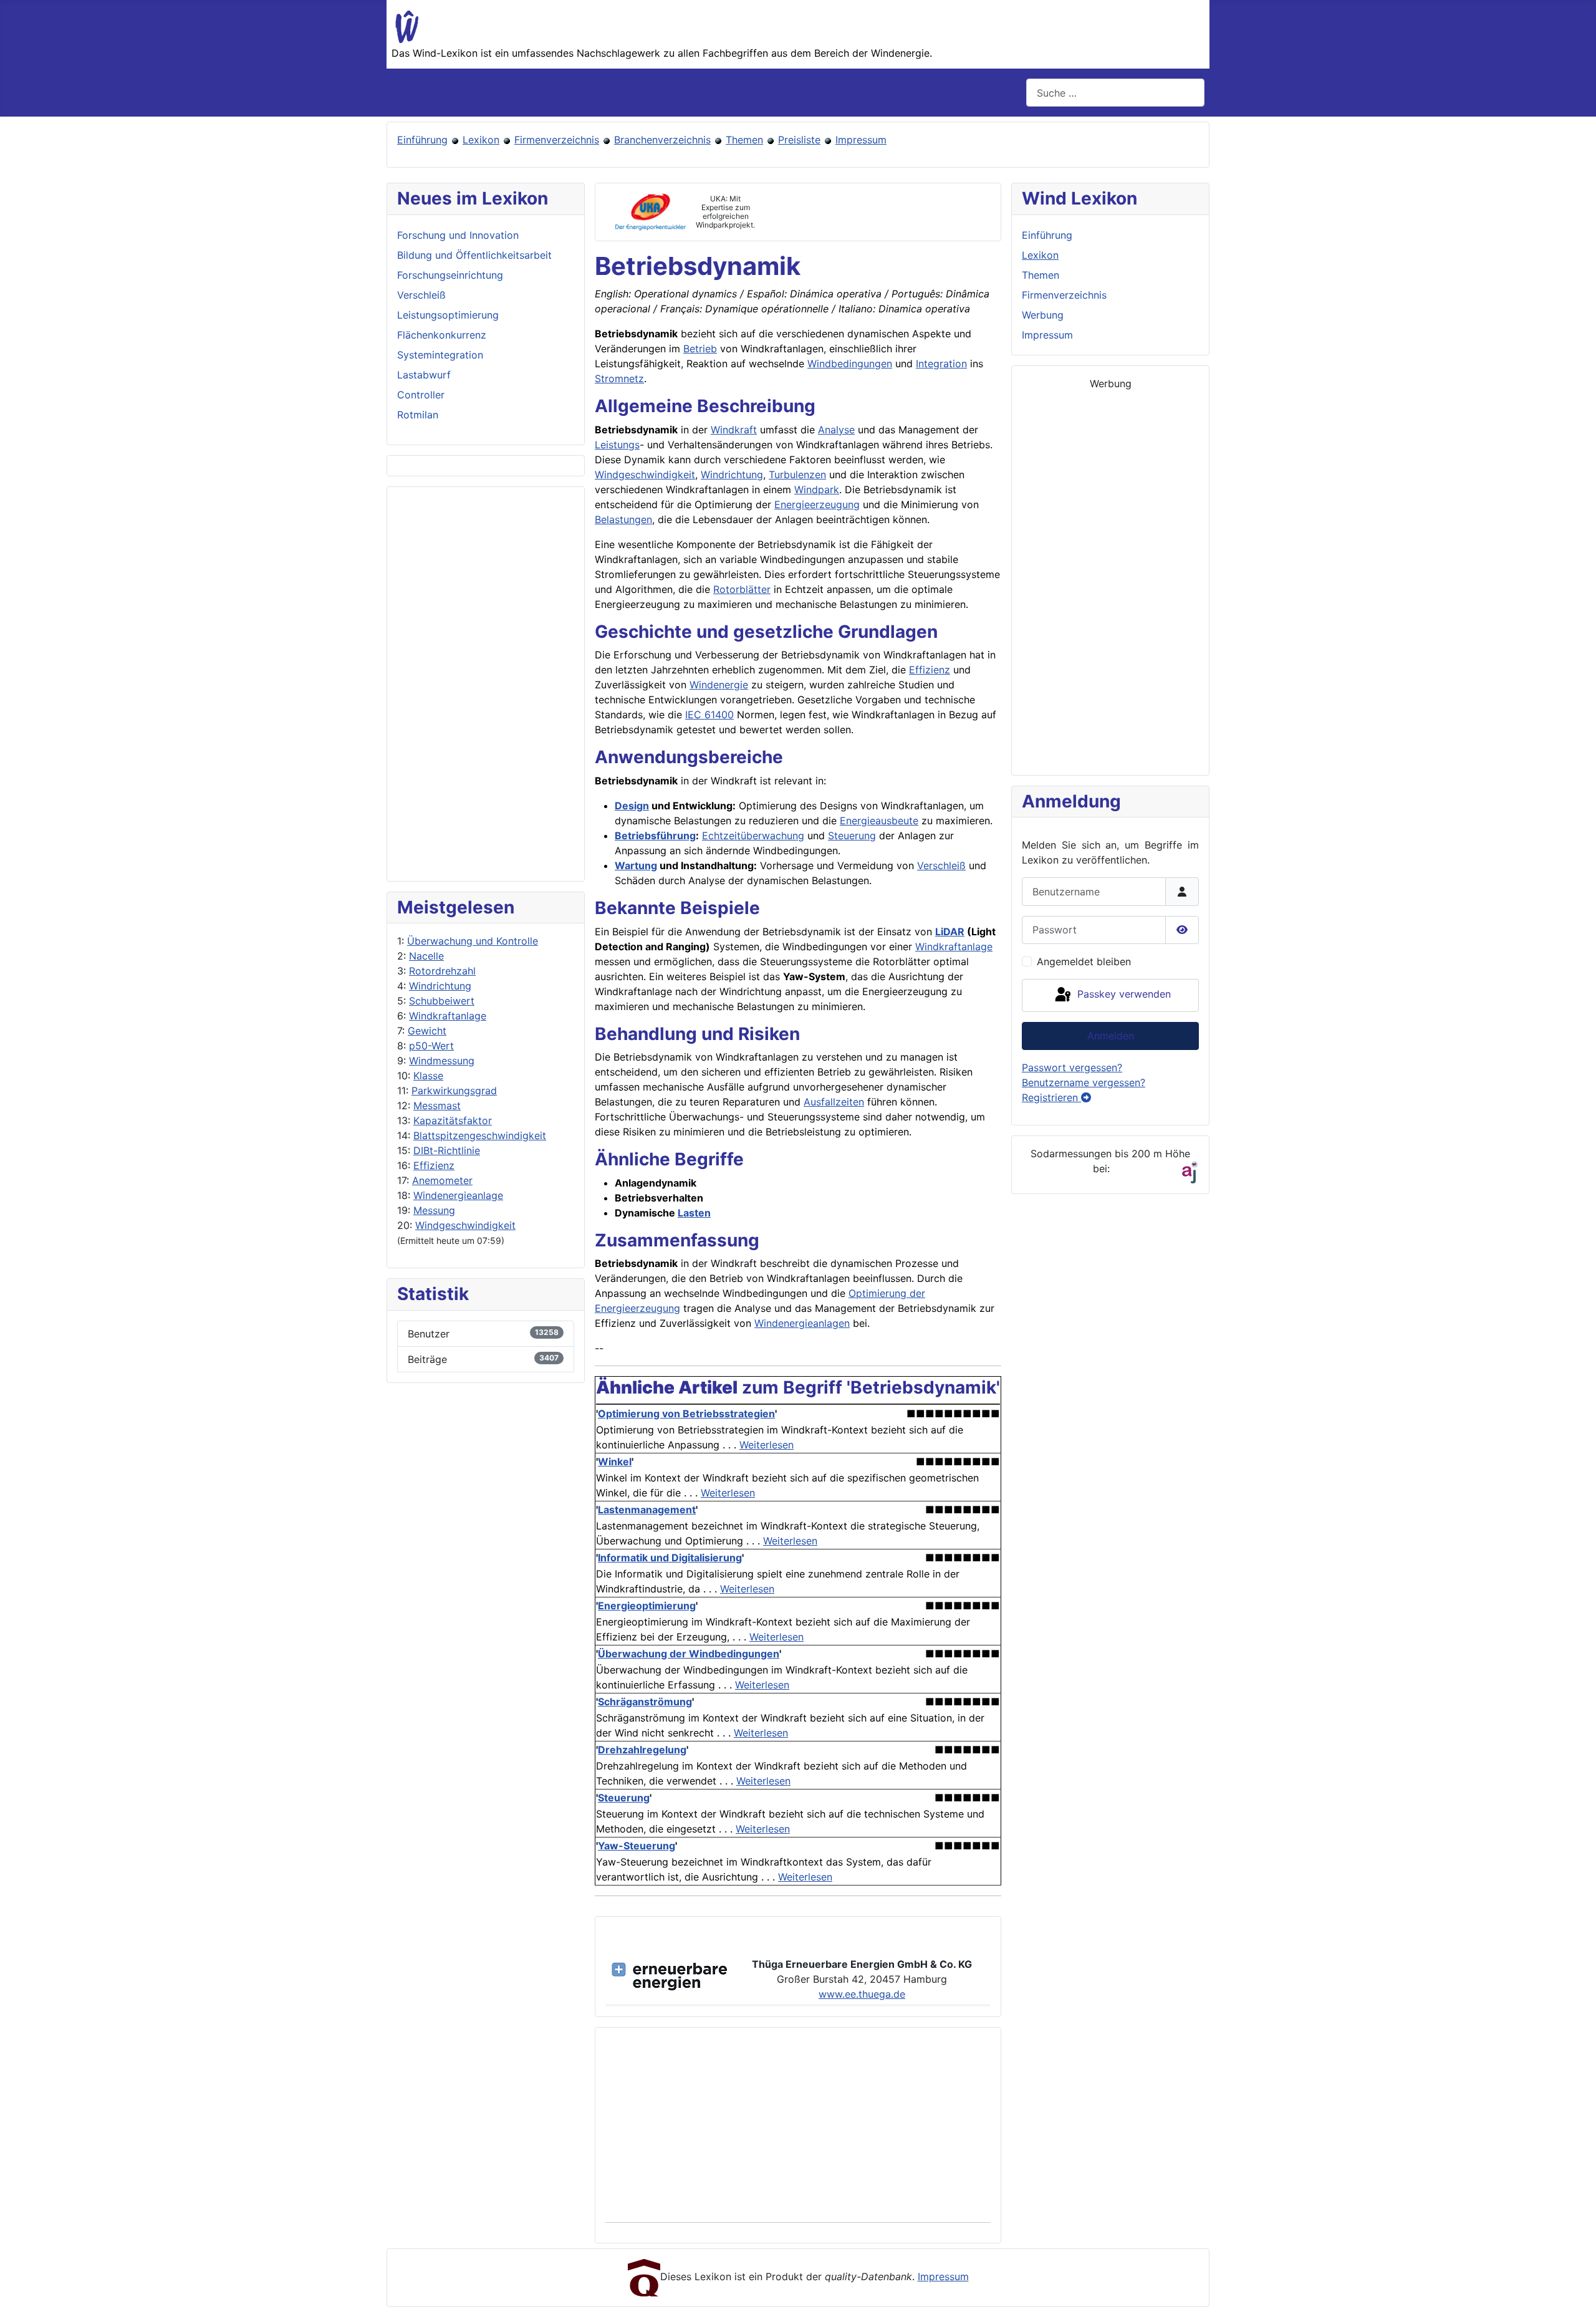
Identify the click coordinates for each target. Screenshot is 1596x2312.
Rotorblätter (742, 589)
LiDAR (950, 932)
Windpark (817, 489)
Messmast (437, 1105)
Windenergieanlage (458, 1195)
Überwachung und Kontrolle (473, 941)
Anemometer (442, 1180)
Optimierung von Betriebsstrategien (686, 1414)
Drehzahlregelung (642, 1750)
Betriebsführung (655, 836)
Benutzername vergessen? (1084, 1082)
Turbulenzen (797, 474)
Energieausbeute (879, 821)
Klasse (428, 1076)
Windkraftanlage (448, 1016)
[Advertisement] (486, 684)
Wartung (636, 865)
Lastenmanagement (647, 1510)
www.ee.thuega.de (862, 1994)
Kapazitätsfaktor (453, 1120)
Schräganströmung (645, 1702)
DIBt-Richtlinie (447, 1150)
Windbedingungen (850, 364)
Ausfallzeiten (834, 1102)
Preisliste (799, 140)
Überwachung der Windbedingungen (689, 1654)
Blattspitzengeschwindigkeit (480, 1135)
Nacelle (426, 956)
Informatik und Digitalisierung (670, 1558)
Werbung (1043, 315)
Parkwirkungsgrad (454, 1091)
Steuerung (852, 836)
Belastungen (623, 519)
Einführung (422, 140)
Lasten (694, 1213)
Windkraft (734, 430)
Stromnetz (619, 378)
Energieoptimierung (647, 1606)
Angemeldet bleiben (1084, 961)
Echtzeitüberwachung (753, 836)
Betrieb (700, 349)
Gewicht (427, 1031)
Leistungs (617, 445)
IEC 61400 (709, 715)
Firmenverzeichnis (557, 140)
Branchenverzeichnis (662, 140)
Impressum (861, 140)
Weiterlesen (767, 1445)
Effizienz (434, 1165)
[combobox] (1115, 93)
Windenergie (719, 685)
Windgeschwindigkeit (465, 1225)
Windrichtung (440, 986)
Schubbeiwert (442, 1001)
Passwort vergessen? (1072, 1067)
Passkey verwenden (1122, 995)
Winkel (615, 1462)
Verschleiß (941, 865)
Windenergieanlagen (802, 1323)
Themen (744, 140)
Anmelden (1111, 1036)
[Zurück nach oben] (1574, 2289)
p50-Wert (431, 1046)
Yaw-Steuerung (637, 1846)
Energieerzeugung (817, 504)
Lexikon (481, 140)
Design (632, 806)
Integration (941, 364)
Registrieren (1051, 1097)
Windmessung (442, 1061)
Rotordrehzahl (442, 971)
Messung (434, 1210)
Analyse (836, 430)
